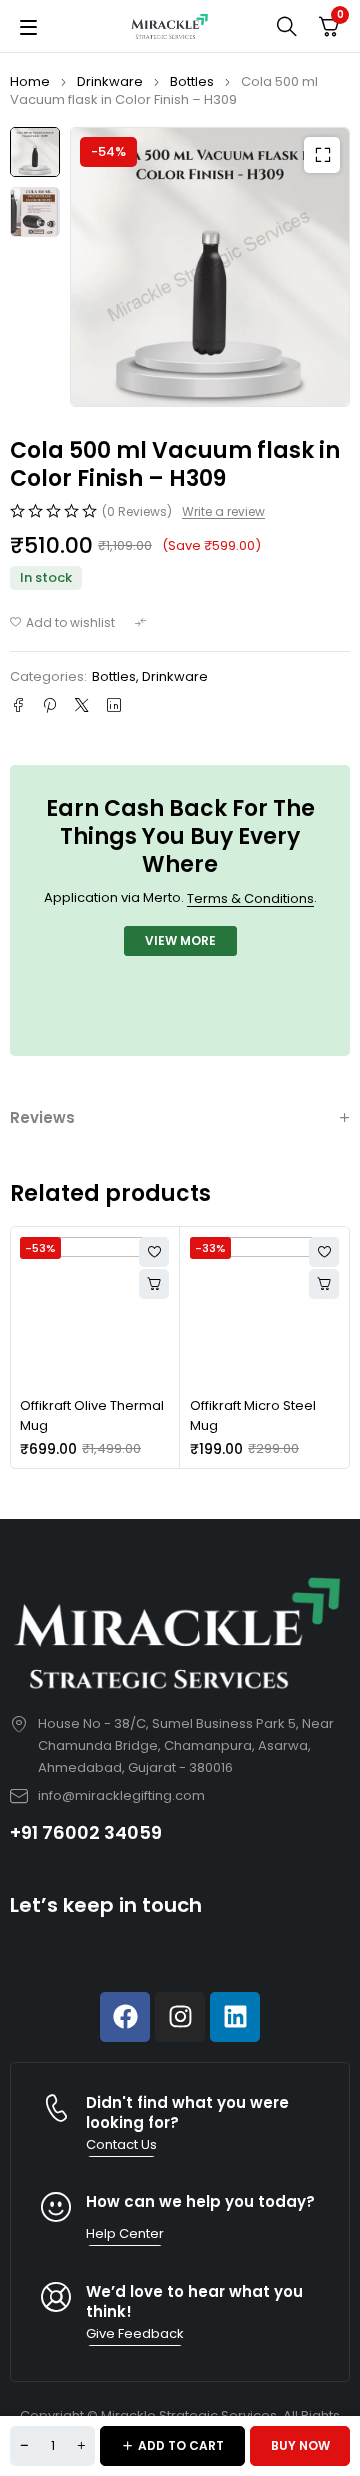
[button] (322, 155)
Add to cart (181, 2445)
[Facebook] (125, 2017)
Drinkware (110, 81)
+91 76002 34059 (86, 1832)
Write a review (223, 512)
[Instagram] (180, 2017)
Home (30, 81)
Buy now (300, 2445)
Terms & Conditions (250, 898)
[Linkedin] (235, 2017)
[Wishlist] (62, 623)
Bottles (192, 81)
